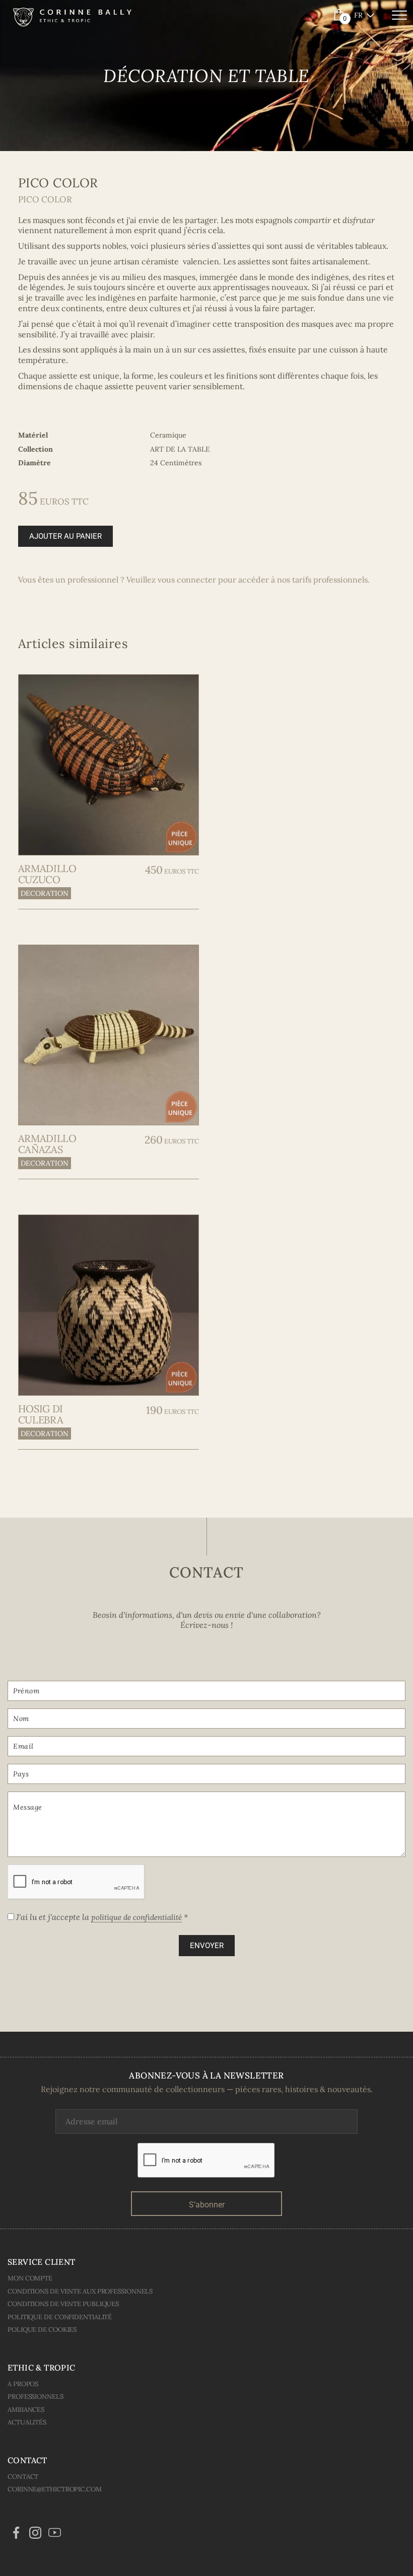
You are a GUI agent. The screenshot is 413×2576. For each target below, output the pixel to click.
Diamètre (35, 463)
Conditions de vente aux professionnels (80, 2291)
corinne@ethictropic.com (55, 2489)
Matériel (33, 435)
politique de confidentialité (136, 1917)
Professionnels (36, 2396)
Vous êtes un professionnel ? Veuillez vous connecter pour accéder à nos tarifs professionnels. (194, 580)
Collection (36, 449)
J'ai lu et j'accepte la (101, 1917)
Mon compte (30, 2278)
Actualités (27, 2422)
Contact (23, 2477)
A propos (23, 2384)
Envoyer (207, 1946)
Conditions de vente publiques (63, 2304)
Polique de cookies (42, 2330)
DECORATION (45, 893)
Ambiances (26, 2410)
